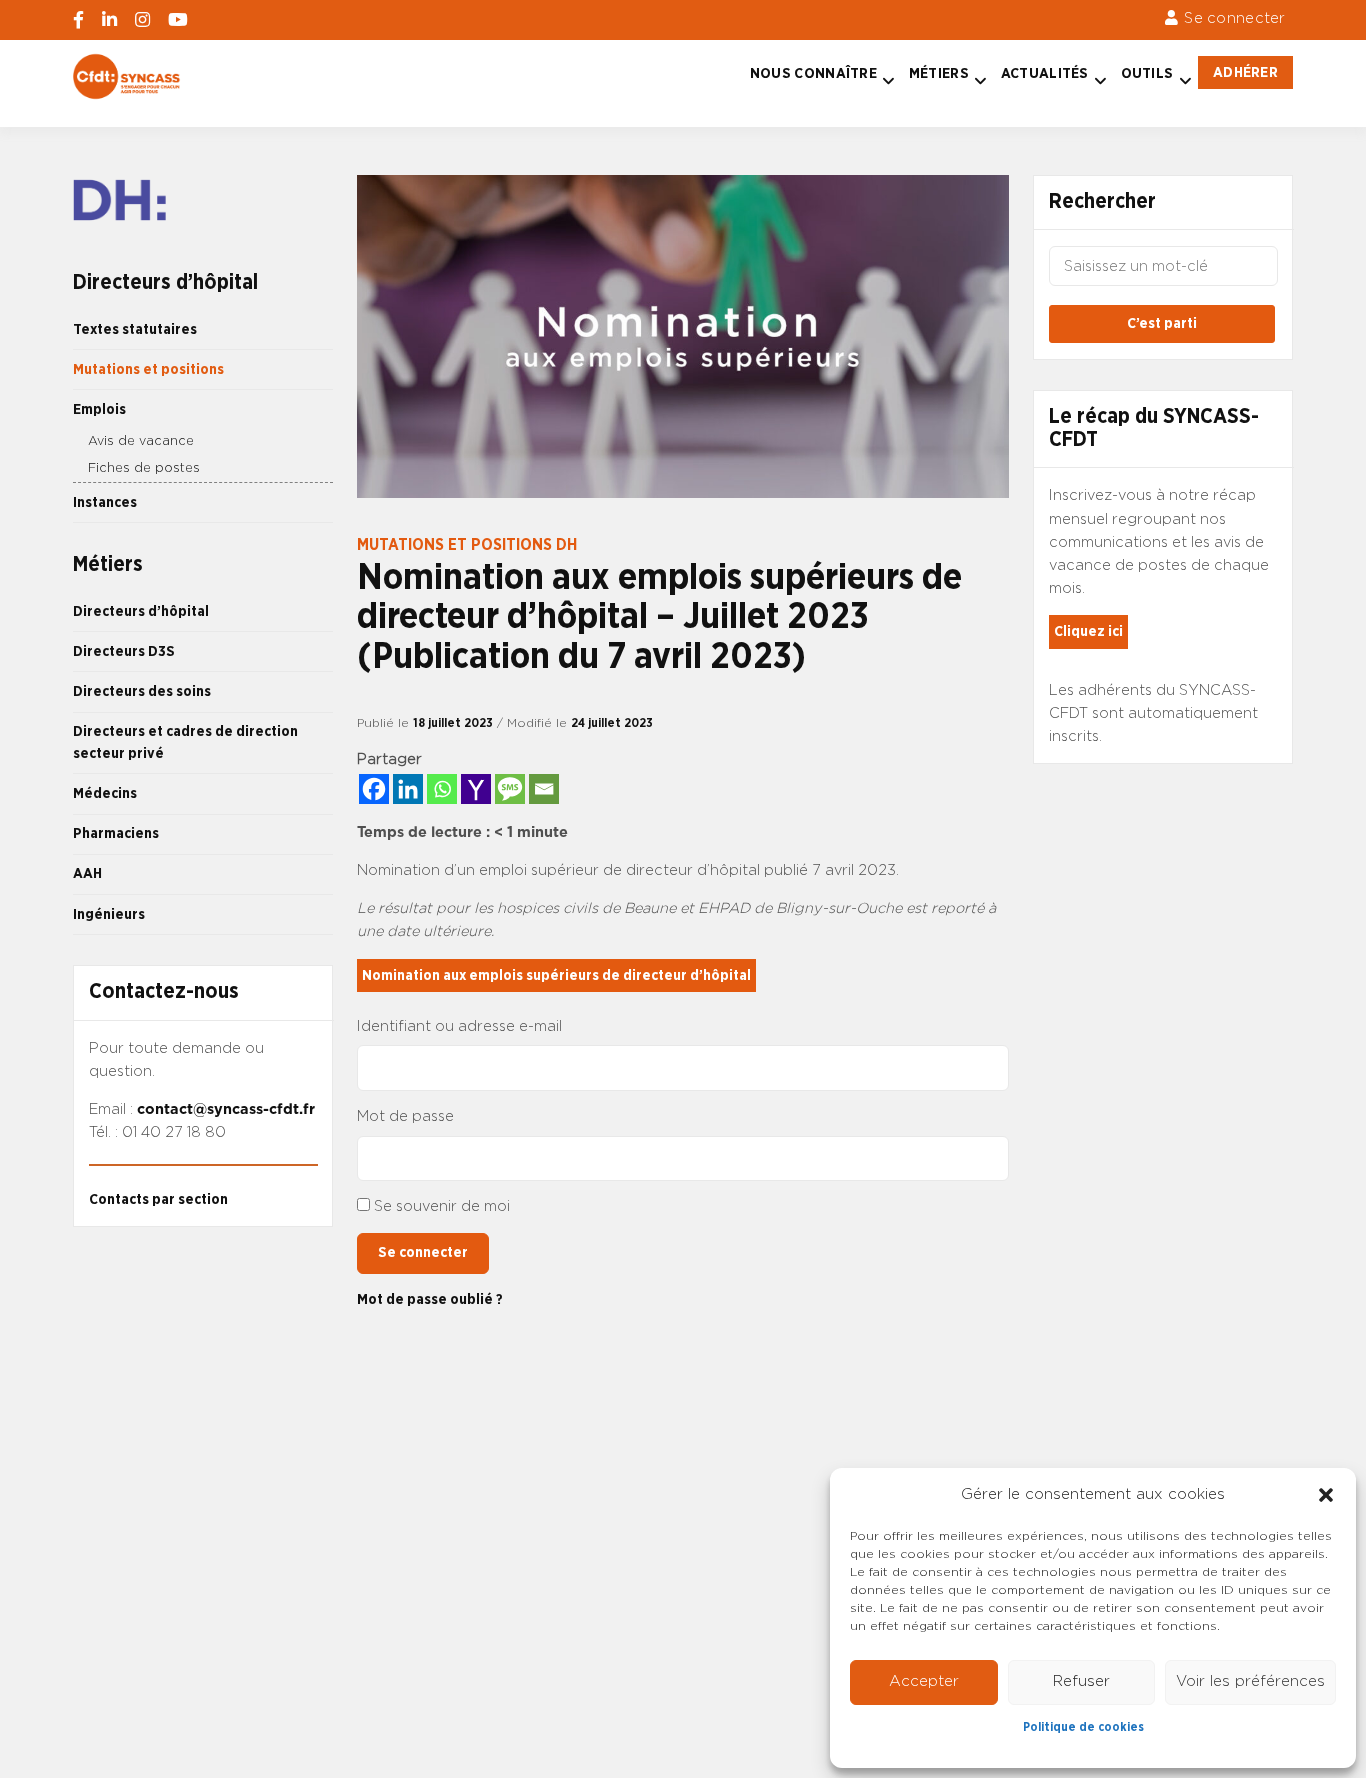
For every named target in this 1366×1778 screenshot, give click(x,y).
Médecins (105, 793)
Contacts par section (158, 1199)
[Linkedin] (408, 789)
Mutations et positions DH (467, 545)
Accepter (924, 1681)
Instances (105, 502)
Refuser (1081, 1681)
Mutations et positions (148, 369)
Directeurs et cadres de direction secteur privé (185, 742)
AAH (87, 873)
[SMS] (510, 789)
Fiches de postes (144, 468)
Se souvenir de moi (442, 1206)
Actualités (1045, 73)
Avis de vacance (141, 441)
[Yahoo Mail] (476, 789)
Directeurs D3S (124, 651)
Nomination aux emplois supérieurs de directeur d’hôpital (556, 975)
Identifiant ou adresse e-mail (459, 1026)
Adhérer (1245, 72)
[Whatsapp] (442, 789)
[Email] (544, 789)
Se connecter (1234, 18)
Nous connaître (813, 73)
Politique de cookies (1083, 1727)
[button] (1326, 1495)
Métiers (939, 73)
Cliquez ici (1088, 631)
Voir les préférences (1250, 1681)
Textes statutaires (135, 329)
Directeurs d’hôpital (141, 611)
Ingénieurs (109, 914)
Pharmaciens (116, 833)
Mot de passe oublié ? (430, 1299)
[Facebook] (374, 789)
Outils (1147, 73)
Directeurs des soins (142, 691)
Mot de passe (405, 1116)
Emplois (99, 409)
